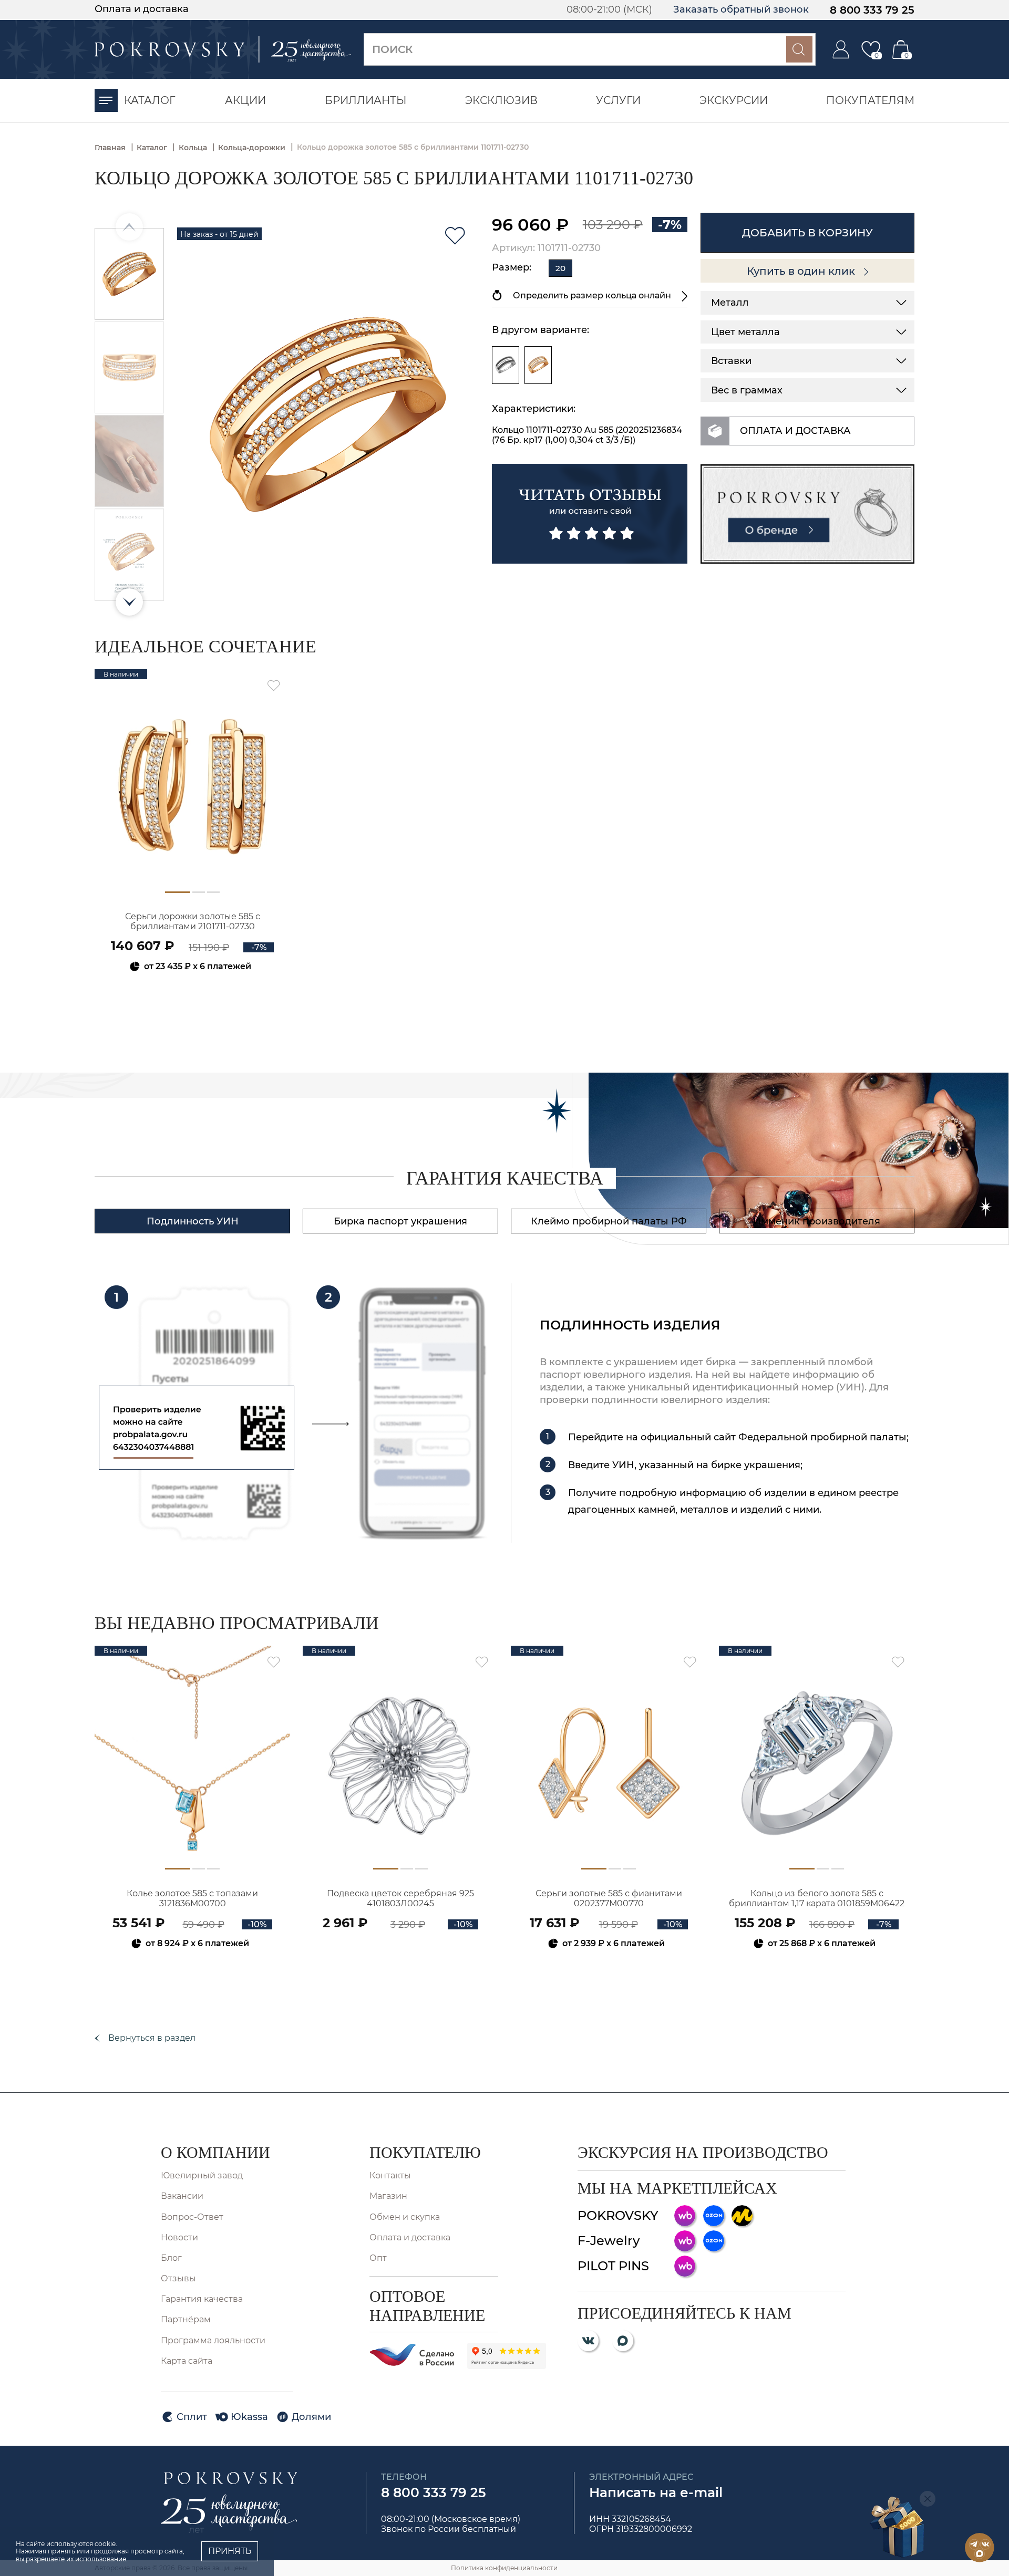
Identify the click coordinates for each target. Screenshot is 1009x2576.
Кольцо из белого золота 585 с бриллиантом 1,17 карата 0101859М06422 (817, 1898)
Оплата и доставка (142, 9)
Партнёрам (186, 2319)
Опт (378, 2258)
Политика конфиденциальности (504, 2568)
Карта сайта (187, 2361)
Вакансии (182, 2196)
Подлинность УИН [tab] (193, 1221)
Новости (179, 2237)
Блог (171, 2258)
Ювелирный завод (202, 2175)
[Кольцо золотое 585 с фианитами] (538, 365)
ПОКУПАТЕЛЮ (425, 2152)
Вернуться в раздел (152, 2038)
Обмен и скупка (405, 2217)
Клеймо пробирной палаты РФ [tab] (609, 1221)
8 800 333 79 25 (872, 10)
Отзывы (178, 2278)
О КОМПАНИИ (215, 2152)
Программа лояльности (213, 2340)
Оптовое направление (427, 2306)
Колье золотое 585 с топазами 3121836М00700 (192, 1898)
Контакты (390, 2175)
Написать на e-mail (656, 2492)
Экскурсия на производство (703, 2152)
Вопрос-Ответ (192, 2217)
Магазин (388, 2196)
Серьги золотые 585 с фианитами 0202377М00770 (609, 1898)
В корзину (193, 995)
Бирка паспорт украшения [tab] (400, 1221)
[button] (129, 602)
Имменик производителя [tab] (817, 1221)
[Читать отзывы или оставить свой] (590, 514)
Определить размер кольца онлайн (592, 295)
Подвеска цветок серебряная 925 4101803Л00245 (400, 1898)
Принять (230, 2551)
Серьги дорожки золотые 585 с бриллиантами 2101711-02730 (193, 921)
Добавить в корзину (807, 233)
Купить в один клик (802, 271)
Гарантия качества (202, 2299)
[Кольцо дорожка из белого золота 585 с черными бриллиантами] (506, 365)
